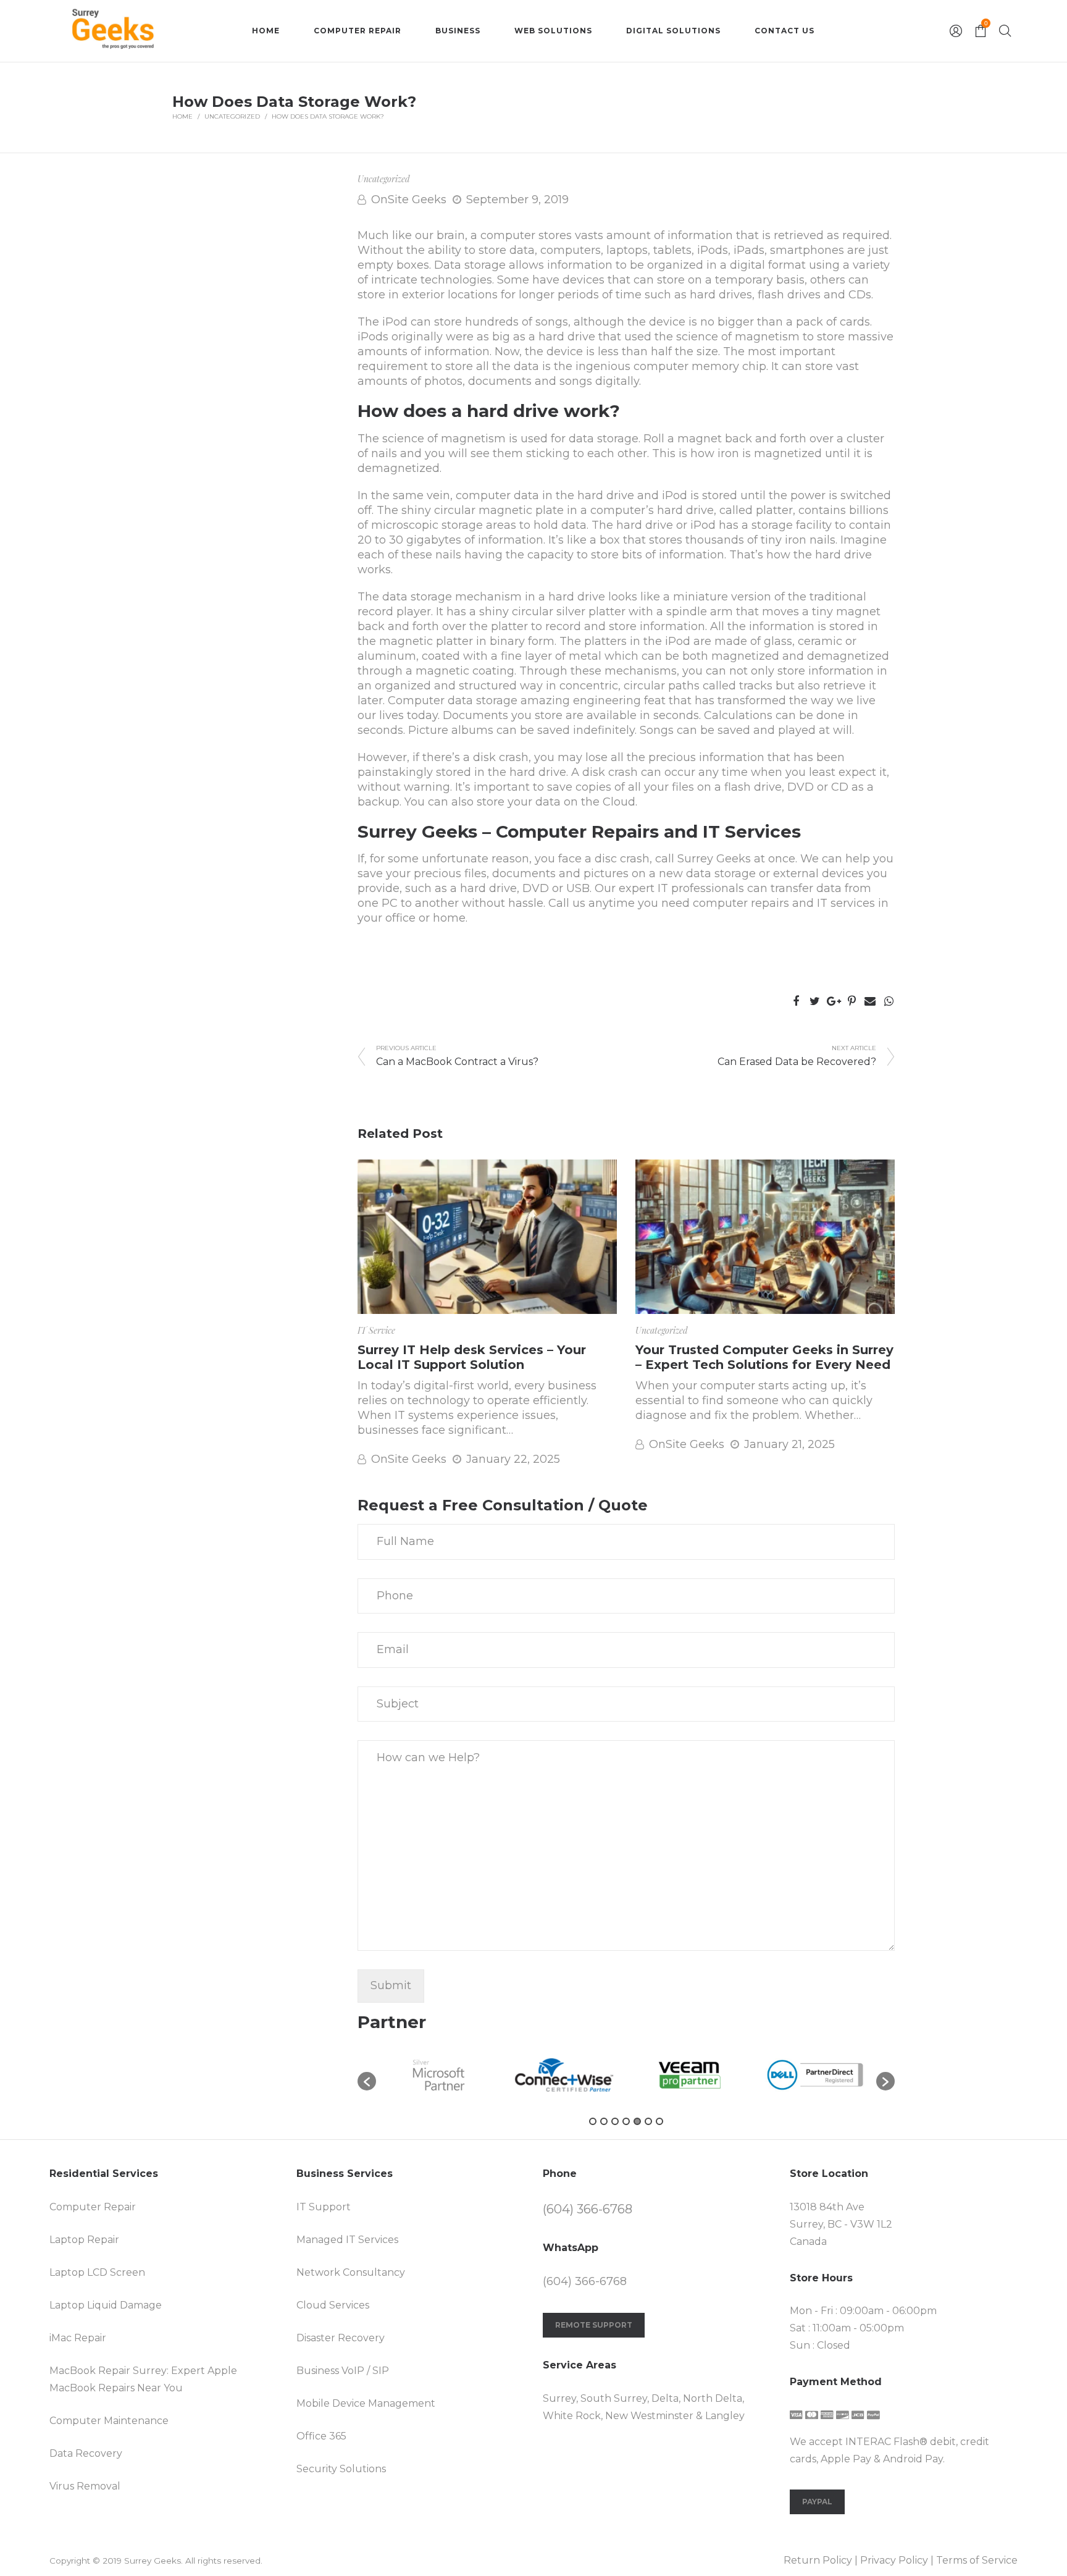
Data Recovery (86, 2453)
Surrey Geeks (714, 859)
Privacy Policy (894, 2560)
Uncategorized (232, 116)
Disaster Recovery (341, 2338)
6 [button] (648, 2121)
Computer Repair (93, 2207)
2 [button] (604, 2121)
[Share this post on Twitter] (814, 1001)
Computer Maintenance (109, 2421)
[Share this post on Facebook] (796, 1001)
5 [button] (637, 2121)
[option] (439, 2075)
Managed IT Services (347, 2240)
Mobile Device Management (366, 2403)
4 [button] (626, 2121)
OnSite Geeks (409, 200)
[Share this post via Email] (870, 1001)
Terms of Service (977, 2560)
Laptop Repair (84, 2240)
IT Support (324, 2207)
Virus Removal (85, 2486)
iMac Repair (78, 2338)
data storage (721, 873)
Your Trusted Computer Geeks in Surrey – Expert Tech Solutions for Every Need (764, 1357)
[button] (367, 2081)
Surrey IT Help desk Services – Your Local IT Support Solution (472, 1357)
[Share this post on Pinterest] (852, 1001)
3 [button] (615, 2121)
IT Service (376, 1330)
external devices (818, 873)
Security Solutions (341, 2469)
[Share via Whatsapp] (889, 1001)
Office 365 (321, 2436)
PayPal (817, 2502)
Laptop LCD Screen (97, 2272)
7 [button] (659, 2121)
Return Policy (818, 2560)
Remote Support (594, 2325)
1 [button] (593, 2121)
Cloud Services (333, 2305)
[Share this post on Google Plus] (833, 1001)
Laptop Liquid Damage (106, 2305)
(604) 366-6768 (588, 2209)
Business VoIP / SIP (343, 2371)
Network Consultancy (351, 2272)
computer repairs (741, 903)
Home (182, 116)
